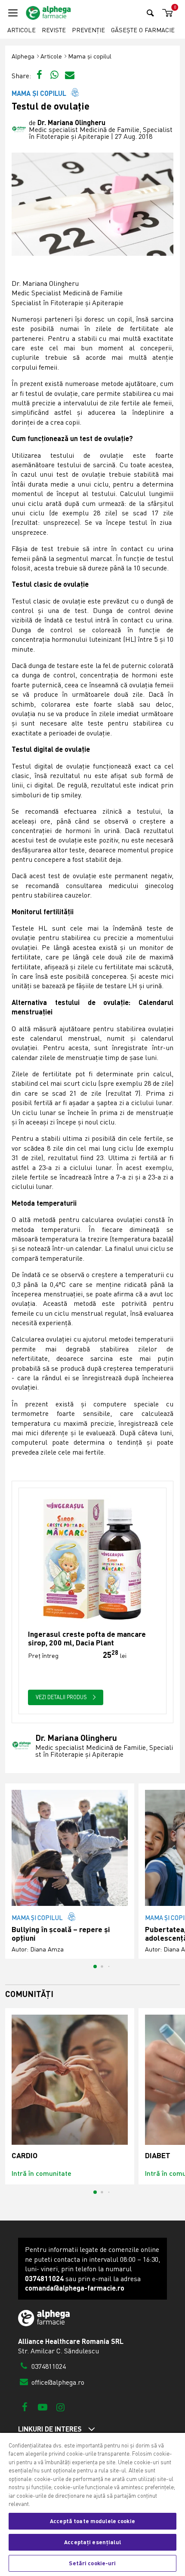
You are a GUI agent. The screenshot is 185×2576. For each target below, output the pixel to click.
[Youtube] (42, 2407)
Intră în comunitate (42, 2173)
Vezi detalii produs (62, 1697)
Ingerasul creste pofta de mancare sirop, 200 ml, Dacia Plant (87, 1638)
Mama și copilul (90, 56)
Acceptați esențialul (92, 2542)
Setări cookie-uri (92, 2563)
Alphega (23, 56)
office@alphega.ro (57, 2382)
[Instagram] (60, 2407)
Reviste (54, 30)
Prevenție (88, 30)
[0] (166, 13)
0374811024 (48, 2366)
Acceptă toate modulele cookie (92, 2521)
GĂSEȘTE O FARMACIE (143, 30)
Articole (22, 30)
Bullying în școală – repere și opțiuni (61, 1934)
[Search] (150, 13)
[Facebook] (25, 2407)
